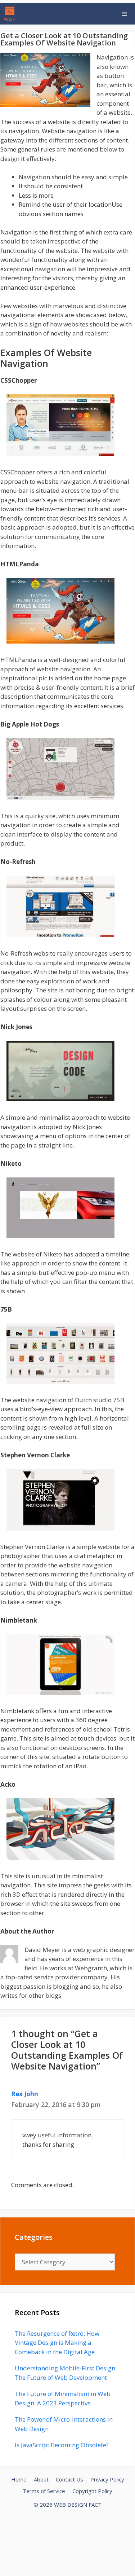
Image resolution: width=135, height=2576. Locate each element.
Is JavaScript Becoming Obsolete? (62, 2445)
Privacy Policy (107, 2479)
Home (19, 2479)
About (41, 2479)
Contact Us (69, 2479)
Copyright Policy (92, 2491)
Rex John (25, 2094)
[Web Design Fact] (12, 14)
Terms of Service (44, 2491)
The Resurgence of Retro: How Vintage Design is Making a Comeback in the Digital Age (57, 2343)
